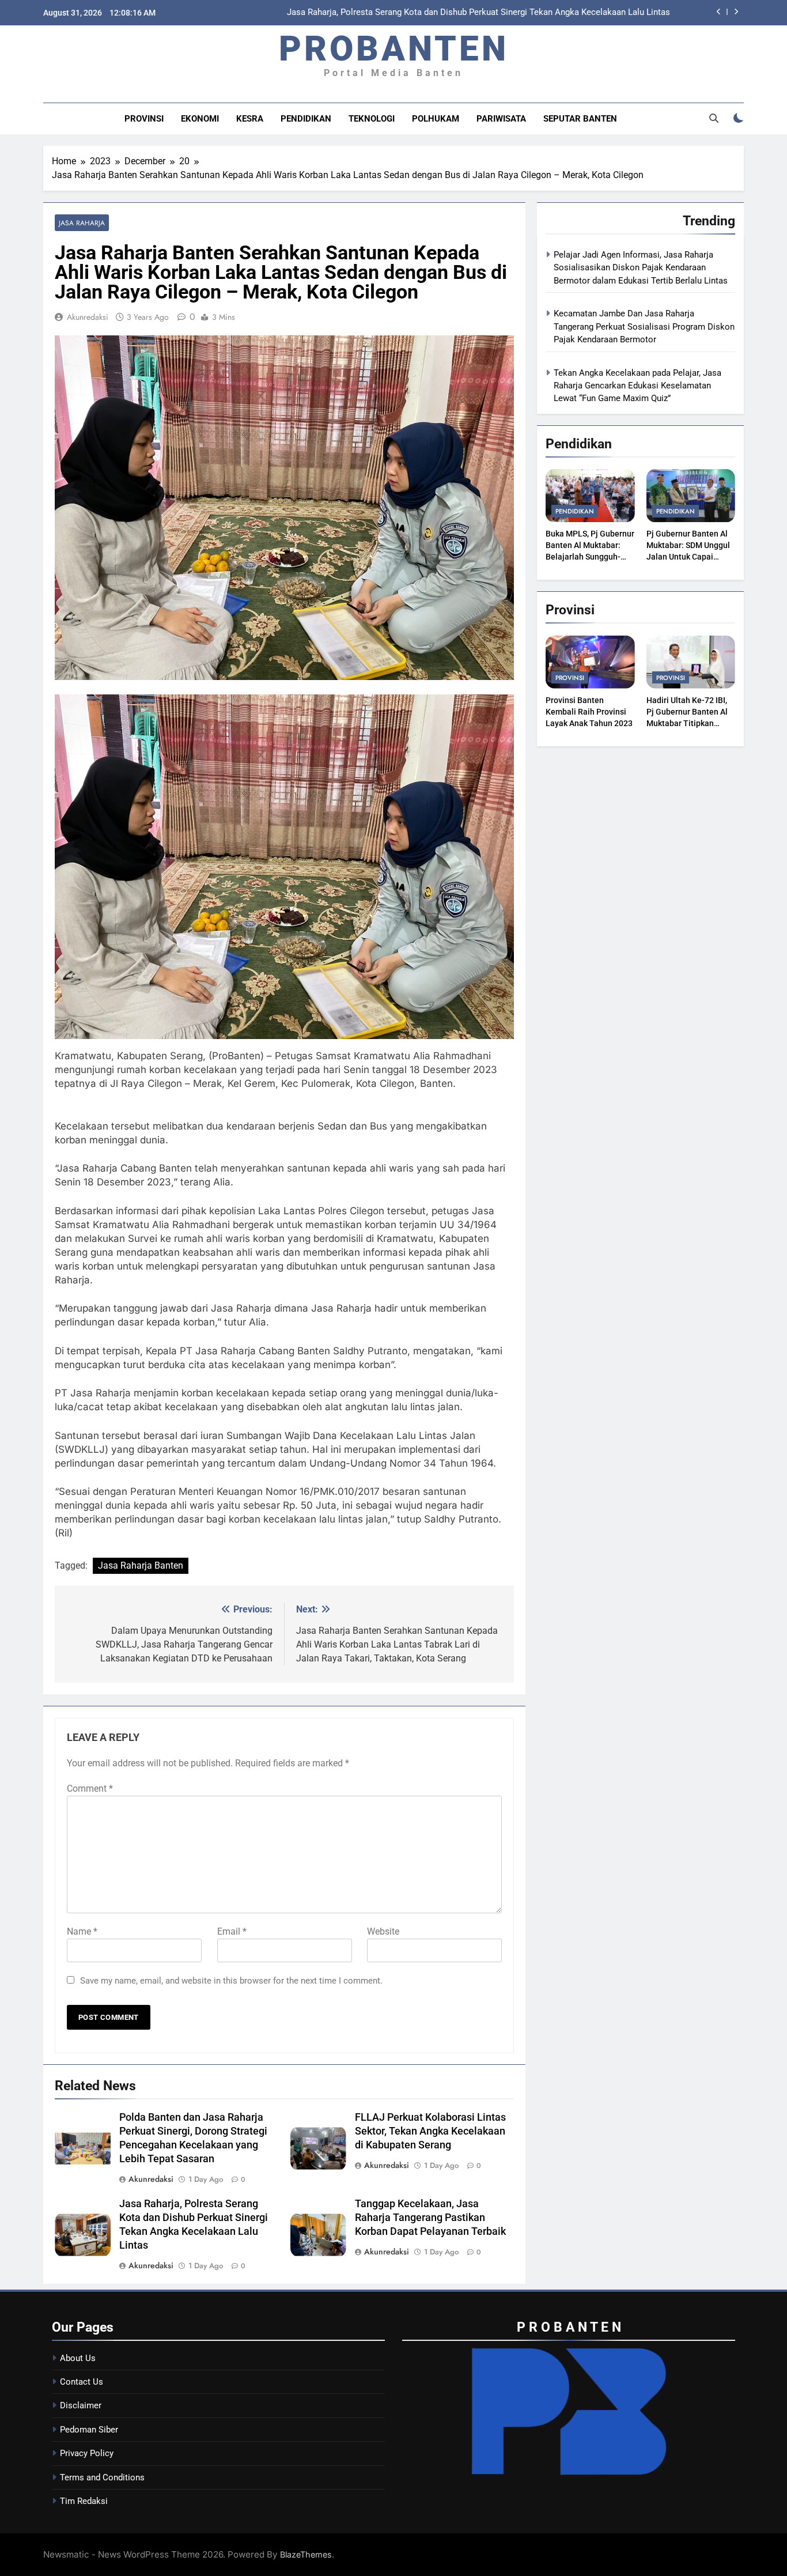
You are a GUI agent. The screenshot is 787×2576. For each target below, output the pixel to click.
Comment (90, 1789)
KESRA (250, 119)
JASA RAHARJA (82, 223)
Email (232, 1931)
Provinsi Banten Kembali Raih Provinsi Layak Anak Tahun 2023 (589, 712)
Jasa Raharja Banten (141, 1565)
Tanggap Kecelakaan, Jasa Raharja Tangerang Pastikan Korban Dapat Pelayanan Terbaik (430, 2218)
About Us (78, 2358)
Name (82, 1931)
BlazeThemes (306, 2554)
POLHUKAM (436, 119)
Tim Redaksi (84, 2501)
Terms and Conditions (102, 2477)
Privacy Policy (87, 2453)
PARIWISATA (501, 119)
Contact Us (82, 2382)
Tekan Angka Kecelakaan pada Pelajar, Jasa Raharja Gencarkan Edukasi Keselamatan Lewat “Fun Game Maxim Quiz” (637, 386)
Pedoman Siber (89, 2430)
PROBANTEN (394, 49)
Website (383, 1931)
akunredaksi (88, 317)
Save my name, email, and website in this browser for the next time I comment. (231, 1981)
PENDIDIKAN (306, 119)
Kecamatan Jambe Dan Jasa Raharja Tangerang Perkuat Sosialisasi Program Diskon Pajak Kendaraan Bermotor (644, 326)
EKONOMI (200, 119)
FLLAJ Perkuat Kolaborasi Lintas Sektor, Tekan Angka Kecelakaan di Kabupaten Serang (430, 2131)
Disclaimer (81, 2405)
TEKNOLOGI (372, 119)
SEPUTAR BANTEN (580, 119)
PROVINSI (144, 119)
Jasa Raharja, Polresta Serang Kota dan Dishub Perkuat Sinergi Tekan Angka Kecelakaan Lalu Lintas (478, 13)
